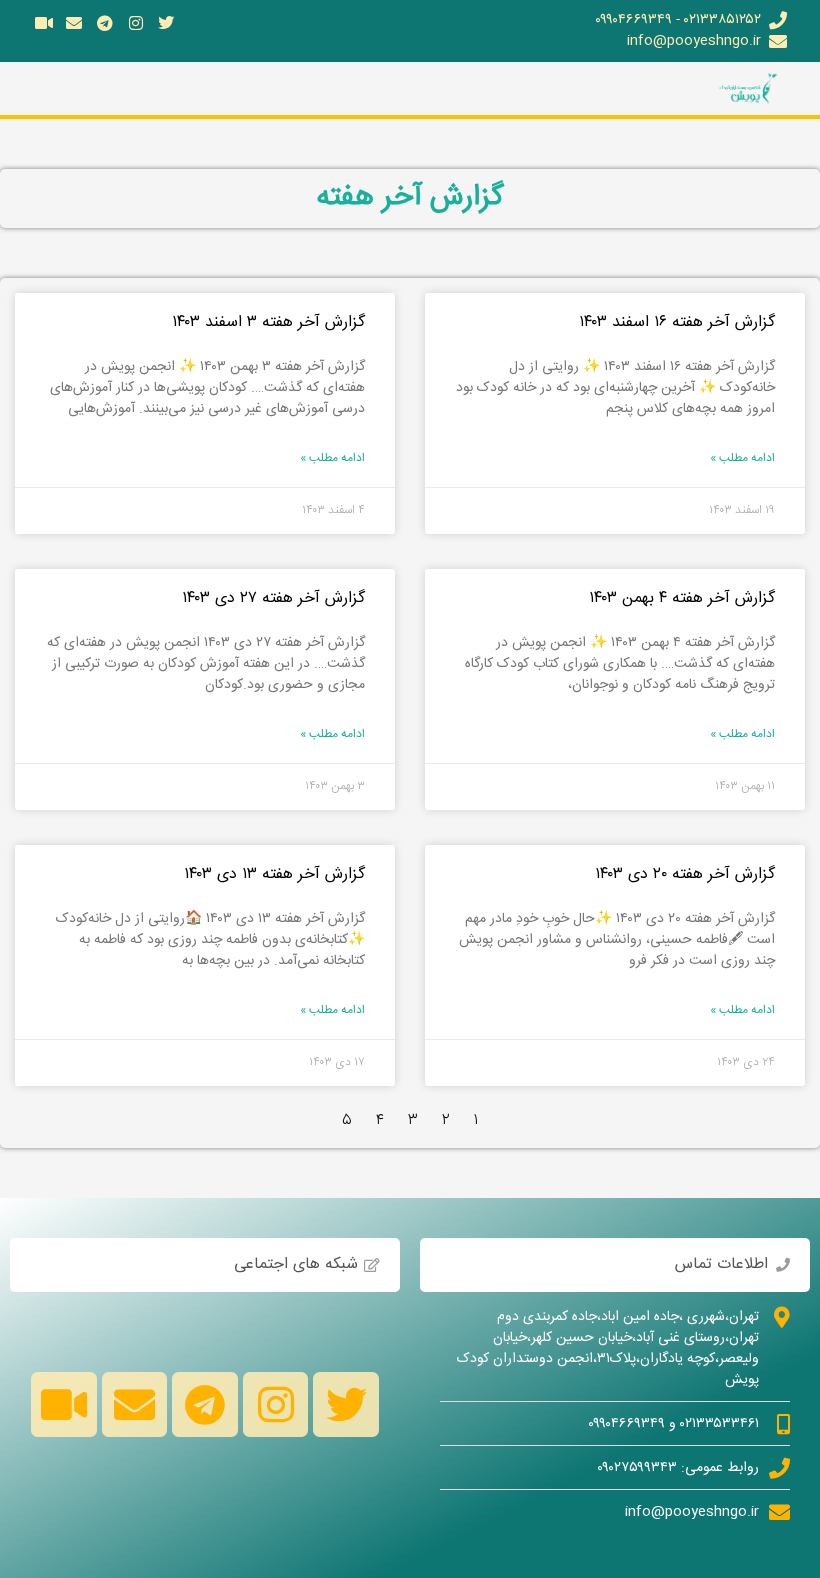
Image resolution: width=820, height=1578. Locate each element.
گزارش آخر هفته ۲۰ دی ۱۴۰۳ (685, 874)
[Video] (44, 23)
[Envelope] (75, 23)
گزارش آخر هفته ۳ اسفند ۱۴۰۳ (268, 322)
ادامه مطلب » (742, 458)
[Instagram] (136, 23)
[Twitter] (166, 23)
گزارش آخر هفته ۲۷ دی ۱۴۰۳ (273, 598)
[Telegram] (105, 23)
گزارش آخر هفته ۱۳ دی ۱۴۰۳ (274, 874)
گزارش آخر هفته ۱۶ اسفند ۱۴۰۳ (677, 322)
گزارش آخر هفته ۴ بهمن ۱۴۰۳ (682, 598)
